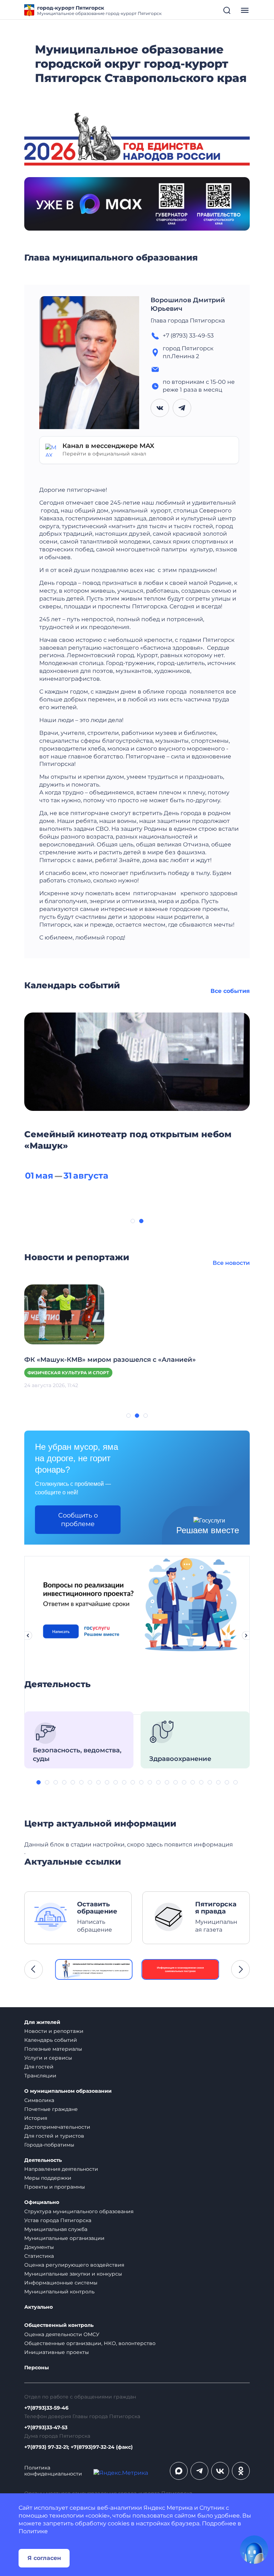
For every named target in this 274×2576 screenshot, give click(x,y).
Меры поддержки (48, 2178)
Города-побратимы (49, 2145)
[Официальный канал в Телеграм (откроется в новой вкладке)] (199, 2471)
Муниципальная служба (56, 2229)
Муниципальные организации (64, 2238)
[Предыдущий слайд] (28, 1635)
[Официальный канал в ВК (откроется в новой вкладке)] (220, 2471)
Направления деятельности (61, 2169)
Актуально (39, 2307)
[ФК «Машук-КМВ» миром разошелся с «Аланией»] (64, 1314)
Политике (33, 2531)
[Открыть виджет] (254, 2550)
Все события (230, 991)
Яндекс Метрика (168, 2508)
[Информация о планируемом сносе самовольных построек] (181, 1969)
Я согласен (44, 2558)
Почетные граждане (51, 2109)
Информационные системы (61, 2283)
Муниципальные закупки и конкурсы (73, 2274)
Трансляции (40, 2076)
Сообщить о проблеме (78, 1520)
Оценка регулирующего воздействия (74, 2265)
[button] (133, 1221)
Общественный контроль (59, 2325)
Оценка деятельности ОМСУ (62, 2334)
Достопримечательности (57, 2127)
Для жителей (42, 2022)
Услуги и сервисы (48, 2058)
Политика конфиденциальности (53, 2471)
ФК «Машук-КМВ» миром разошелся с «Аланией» (110, 1360)
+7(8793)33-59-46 (46, 2408)
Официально (42, 2202)
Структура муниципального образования (79, 2211)
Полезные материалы (53, 2049)
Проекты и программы (55, 2187)
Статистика (39, 2256)
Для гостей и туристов (54, 2136)
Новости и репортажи (54, 2031)
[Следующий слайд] (246, 1635)
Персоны (37, 2368)
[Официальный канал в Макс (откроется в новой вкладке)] (179, 2471)
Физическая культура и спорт (68, 1373)
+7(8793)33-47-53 (46, 2428)
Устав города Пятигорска (58, 2220)
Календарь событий (51, 2040)
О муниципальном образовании (68, 2091)
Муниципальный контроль (59, 2292)
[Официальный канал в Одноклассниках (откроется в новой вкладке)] (241, 2471)
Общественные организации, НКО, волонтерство (90, 2343)
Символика (39, 2100)
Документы (39, 2247)
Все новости (231, 1263)
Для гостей (39, 2067)
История (36, 2118)
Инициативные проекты (57, 2352)
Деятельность (43, 2160)
